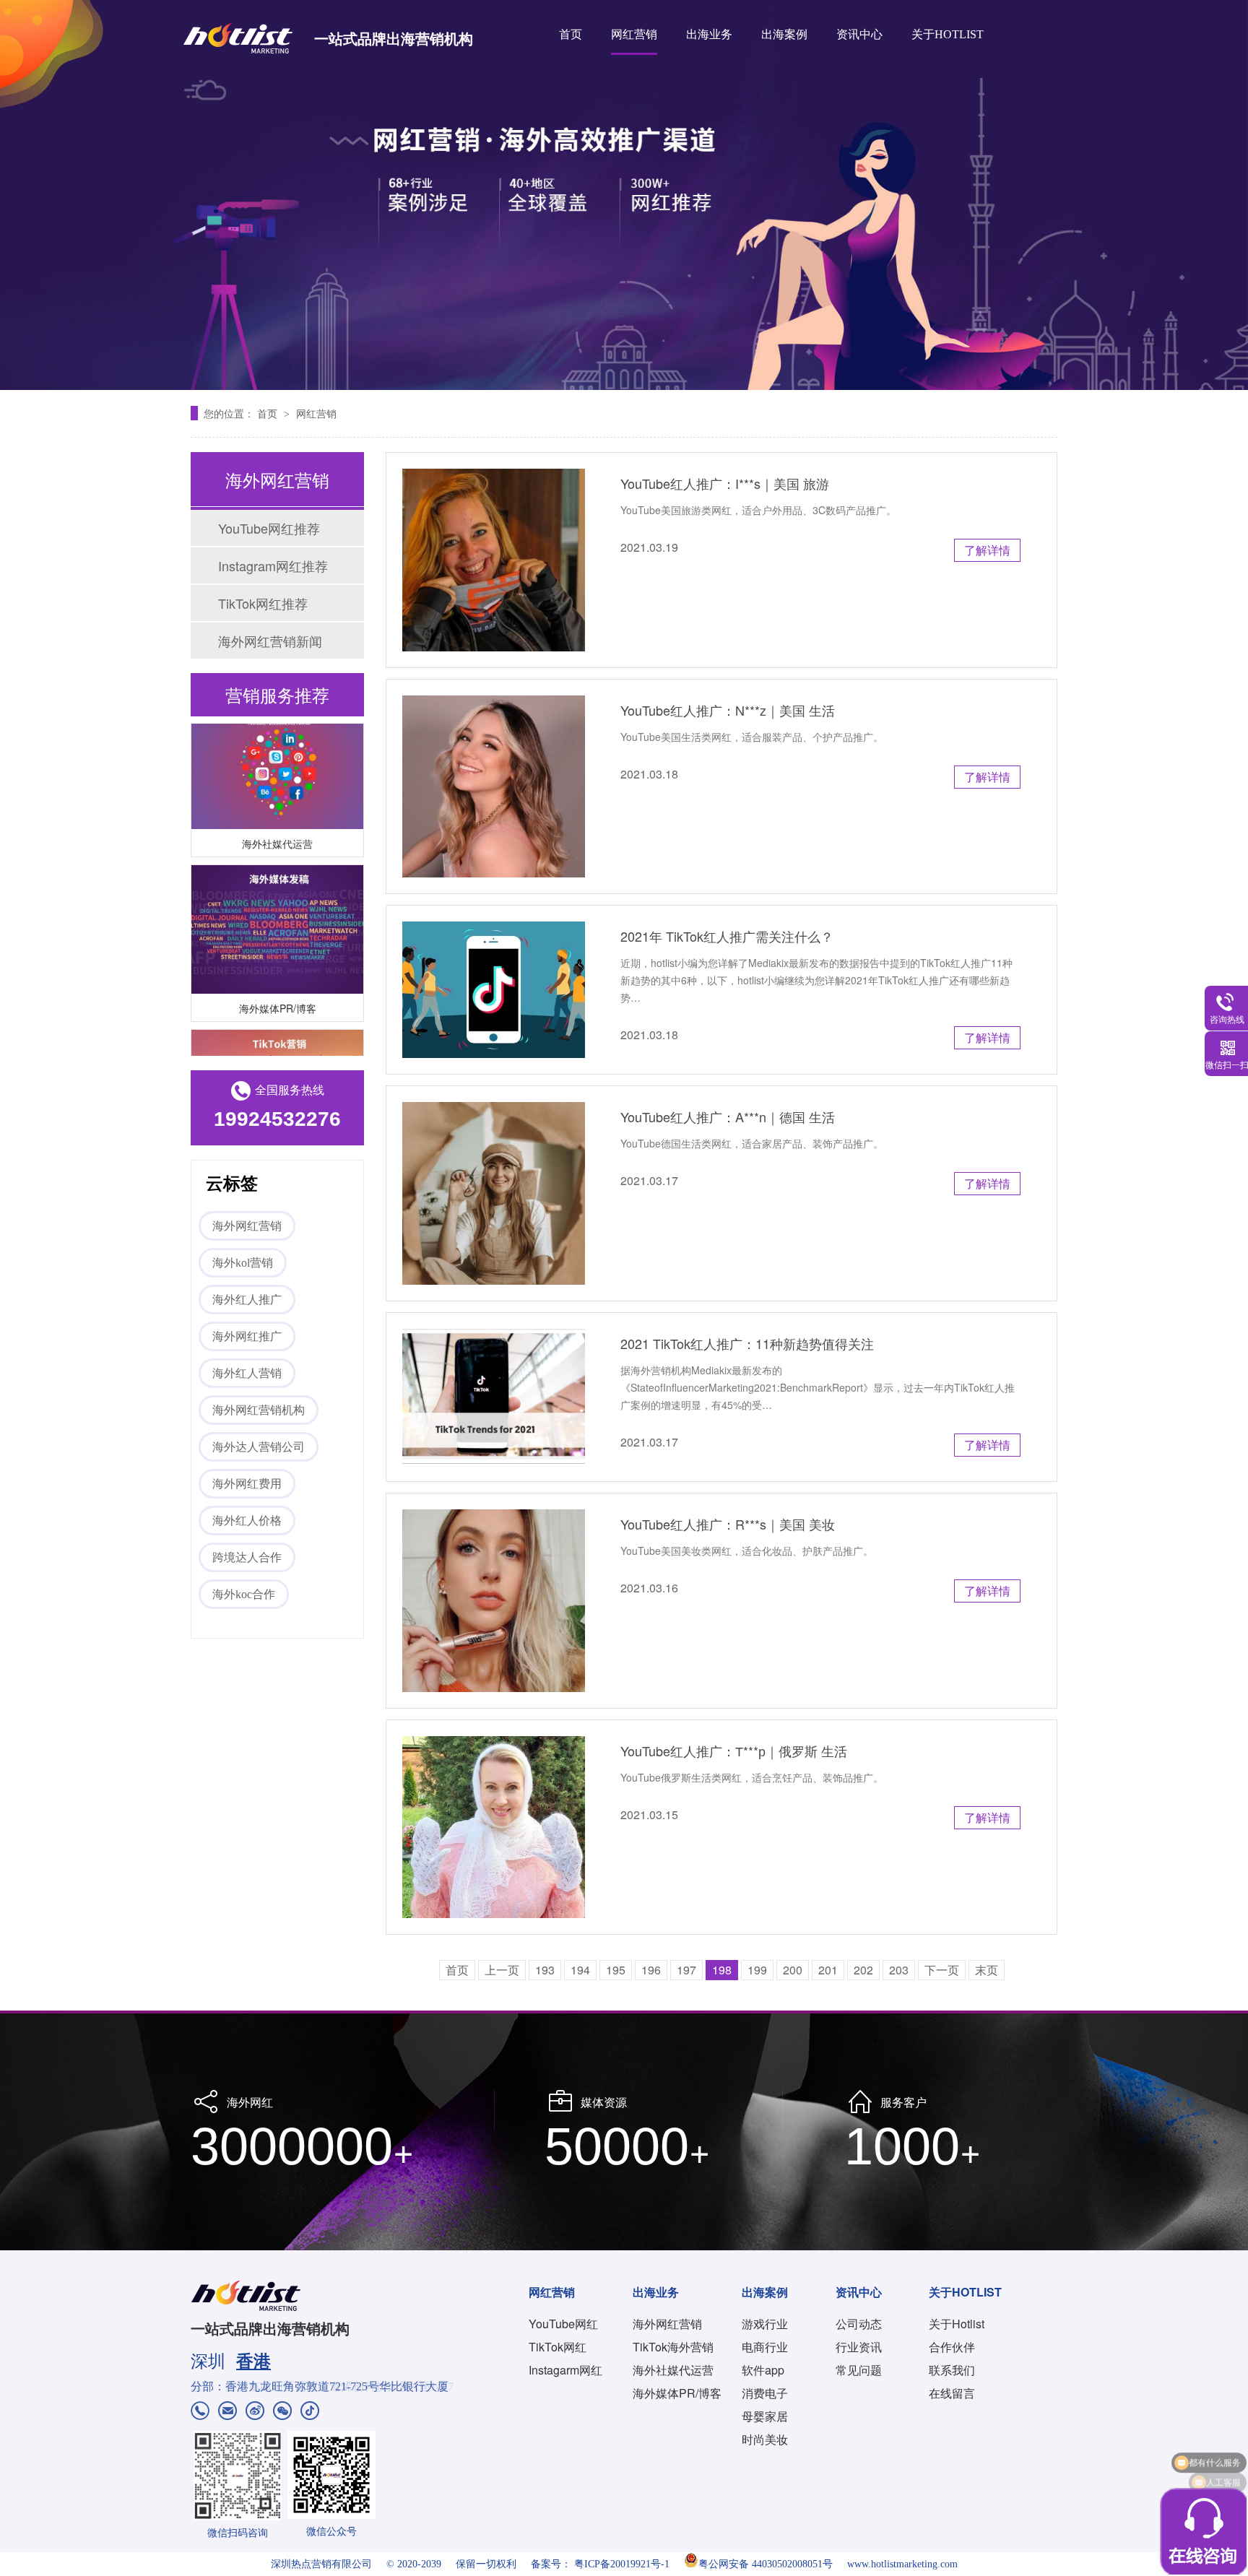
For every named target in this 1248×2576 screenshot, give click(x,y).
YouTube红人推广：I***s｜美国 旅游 (725, 483)
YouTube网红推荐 (269, 528)
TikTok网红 (558, 2347)
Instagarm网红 (565, 2370)
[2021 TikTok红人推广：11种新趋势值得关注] (494, 1397)
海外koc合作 (244, 1594)
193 (545, 1970)
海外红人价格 (247, 1521)
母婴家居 (765, 2416)
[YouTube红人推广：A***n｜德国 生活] (494, 1193)
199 (757, 1970)
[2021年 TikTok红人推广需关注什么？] (494, 990)
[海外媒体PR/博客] (277, 911)
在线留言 (952, 2393)
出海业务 (709, 34)
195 (616, 1970)
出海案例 (784, 34)
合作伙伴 (952, 2347)
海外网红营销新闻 (270, 641)
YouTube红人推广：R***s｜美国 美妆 (728, 1524)
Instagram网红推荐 (273, 565)
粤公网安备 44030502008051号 (766, 2564)
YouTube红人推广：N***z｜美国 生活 (728, 710)
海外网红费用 (247, 1484)
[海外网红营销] (624, 195)
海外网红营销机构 (259, 1410)
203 (899, 1970)
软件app (763, 2370)
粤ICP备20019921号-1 (622, 2564)
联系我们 (952, 2370)
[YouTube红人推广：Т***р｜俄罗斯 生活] (494, 1827)
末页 (987, 1970)
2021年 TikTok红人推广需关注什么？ (727, 936)
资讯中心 (859, 34)
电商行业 (765, 2347)
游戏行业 (765, 2324)
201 (828, 1970)
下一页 (942, 1970)
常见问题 (859, 2370)
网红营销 (634, 34)
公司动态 (859, 2324)
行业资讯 (859, 2347)
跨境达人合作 (247, 1557)
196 (651, 1970)
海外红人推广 (247, 1300)
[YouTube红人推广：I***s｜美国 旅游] (494, 560)
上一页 (502, 1970)
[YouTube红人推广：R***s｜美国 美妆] (494, 1601)
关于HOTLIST (948, 34)
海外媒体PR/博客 (278, 989)
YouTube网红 (563, 2324)
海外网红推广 (247, 1336)
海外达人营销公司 (259, 1447)
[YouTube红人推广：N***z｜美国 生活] (494, 787)
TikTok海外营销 (673, 2347)
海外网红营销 (247, 1226)
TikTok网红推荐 (263, 603)
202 (863, 1970)
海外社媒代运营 (277, 825)
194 (580, 1970)
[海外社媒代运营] (277, 746)
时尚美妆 (765, 2439)
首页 (571, 34)
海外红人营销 (247, 1373)
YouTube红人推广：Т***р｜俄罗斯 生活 (734, 1751)
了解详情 (987, 550)
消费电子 (765, 2393)
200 (793, 1970)
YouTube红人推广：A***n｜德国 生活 (728, 1116)
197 (686, 1970)
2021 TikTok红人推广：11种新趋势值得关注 (747, 1343)
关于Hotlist (957, 2324)
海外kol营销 (243, 1263)
